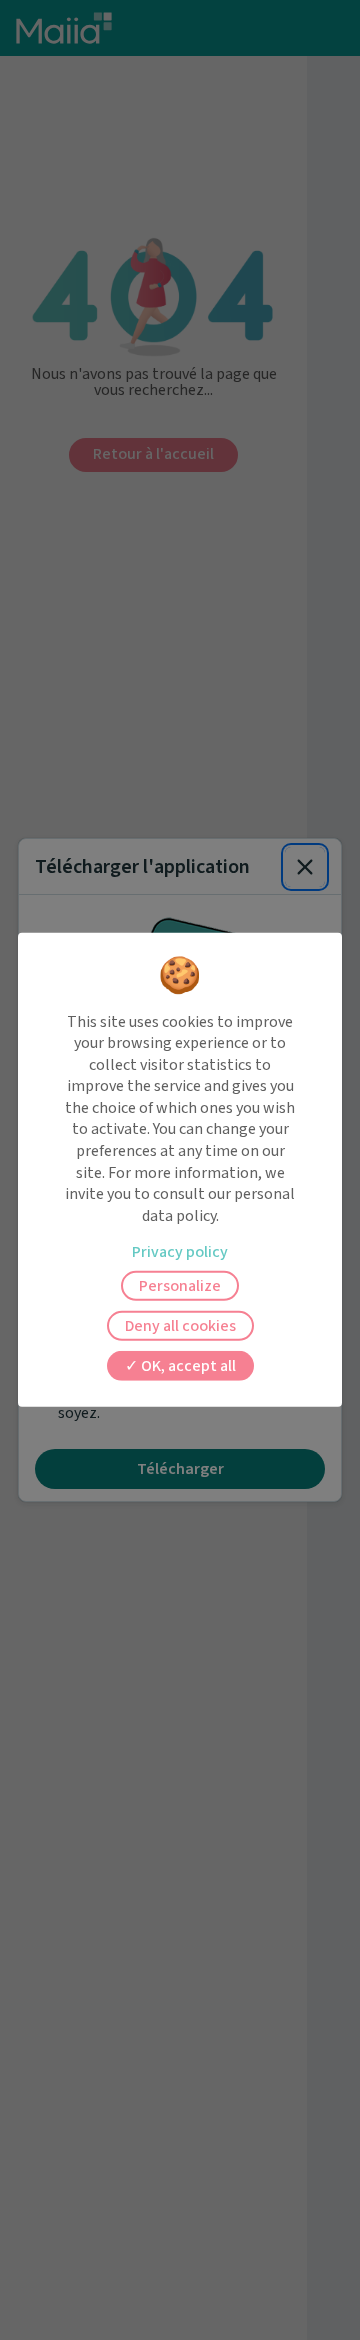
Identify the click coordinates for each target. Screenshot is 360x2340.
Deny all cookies (180, 1326)
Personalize (180, 1286)
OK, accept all (187, 1366)
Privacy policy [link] (180, 1252)
